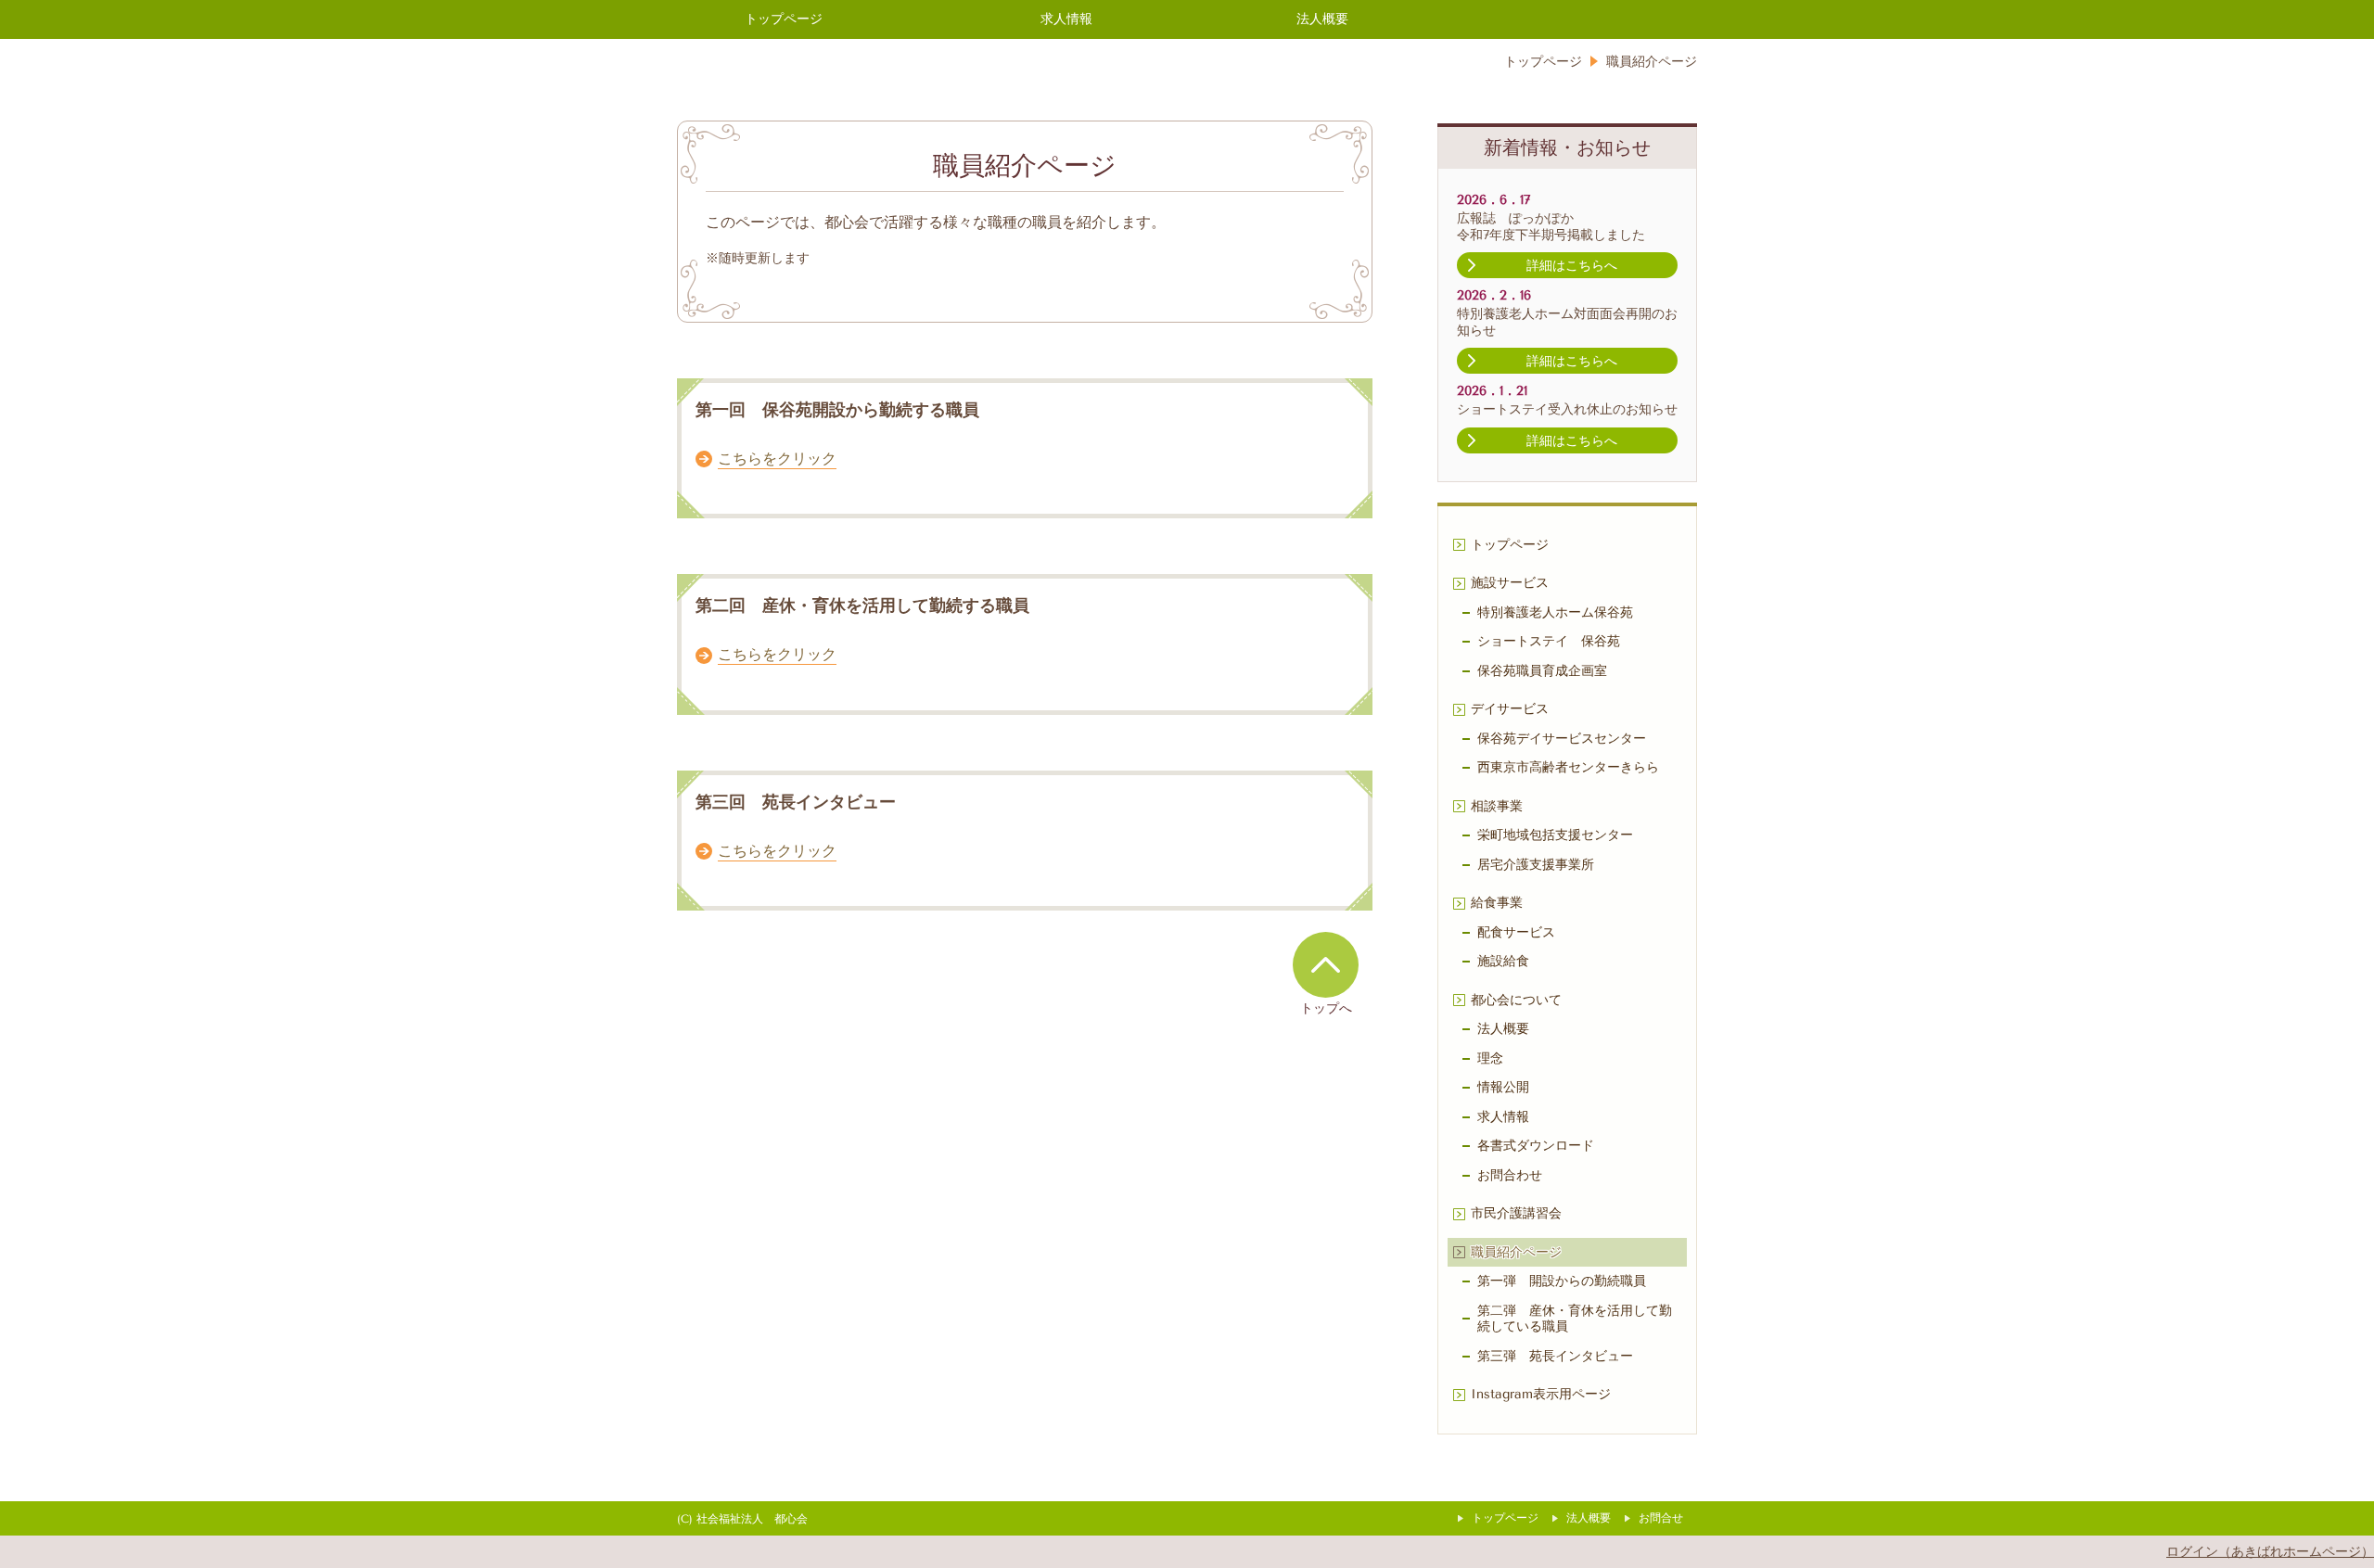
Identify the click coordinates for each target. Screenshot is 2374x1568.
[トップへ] (1326, 964)
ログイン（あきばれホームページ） (2270, 1551)
